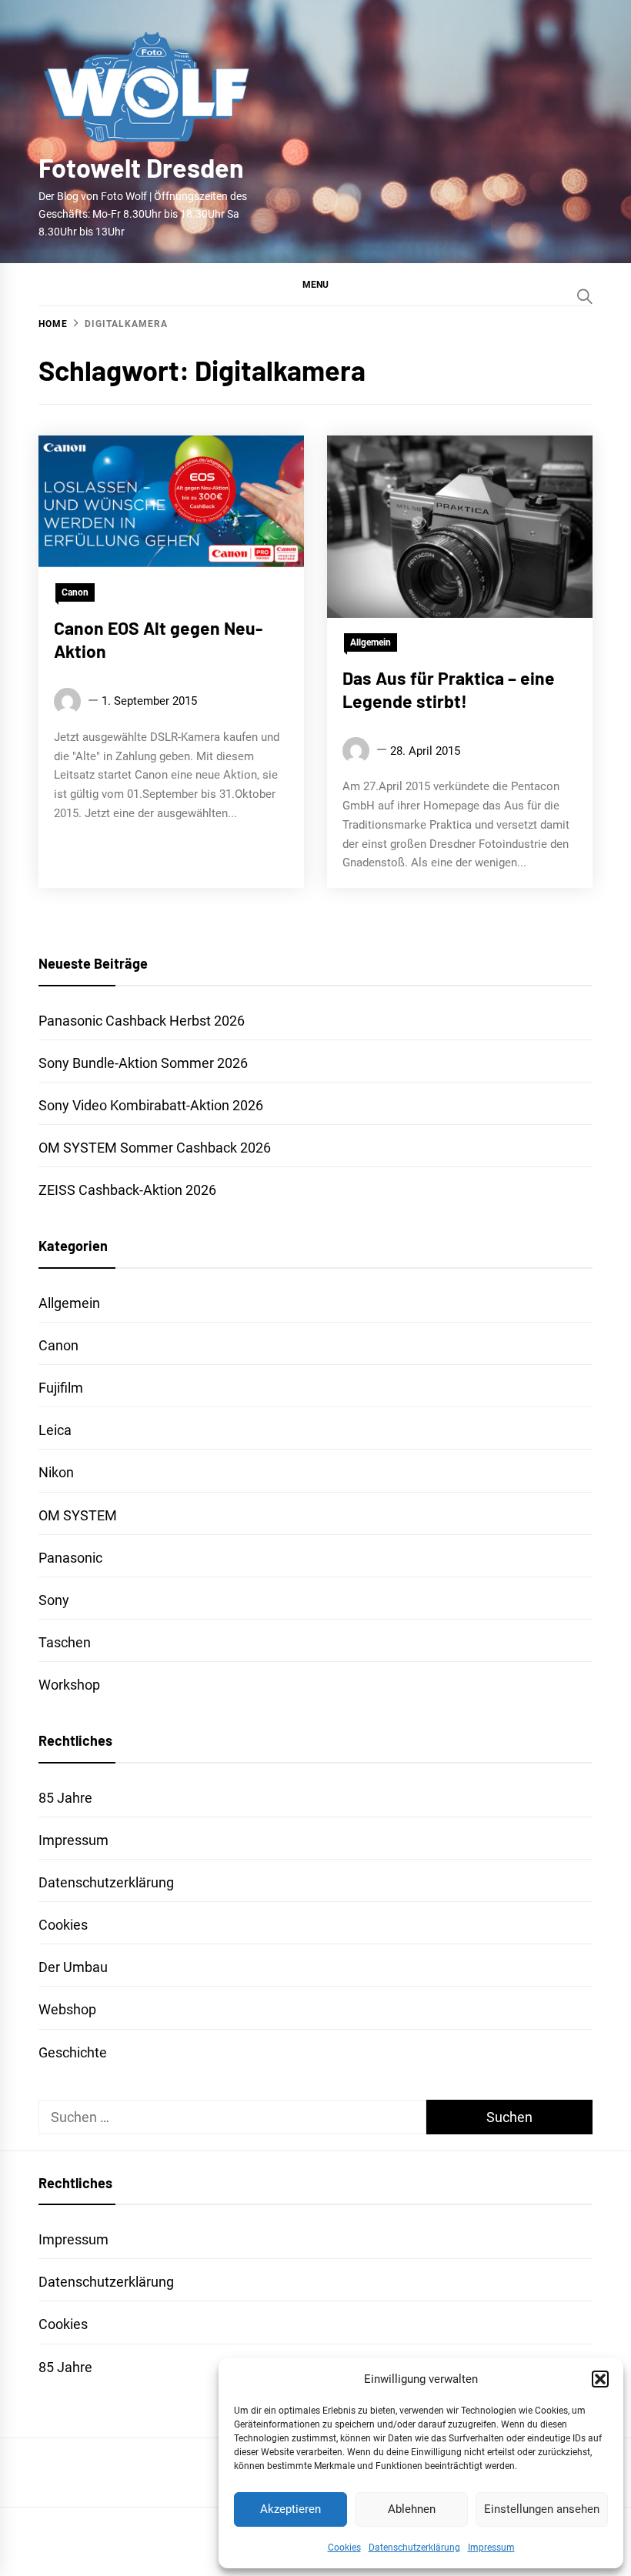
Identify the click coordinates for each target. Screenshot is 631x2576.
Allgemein (371, 642)
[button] (600, 2379)
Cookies (344, 2548)
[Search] (585, 296)
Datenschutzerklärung (414, 2548)
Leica (55, 1430)
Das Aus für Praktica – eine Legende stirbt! (449, 689)
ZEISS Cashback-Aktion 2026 (127, 1190)
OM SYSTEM (78, 1515)
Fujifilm (61, 1388)
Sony (54, 1600)
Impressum (491, 2548)
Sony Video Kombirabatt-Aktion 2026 (151, 1105)
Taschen (65, 1642)
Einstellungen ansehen (542, 2509)
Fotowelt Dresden (141, 167)
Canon (75, 592)
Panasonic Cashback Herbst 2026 (142, 1021)
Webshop (67, 2009)
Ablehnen (412, 2509)
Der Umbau (73, 1967)
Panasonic (70, 1558)
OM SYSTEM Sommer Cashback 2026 (155, 1148)
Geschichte (73, 2052)
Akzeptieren (290, 2509)
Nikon (56, 1472)
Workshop (69, 1685)
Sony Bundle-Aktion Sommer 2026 (143, 1063)
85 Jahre (65, 1798)
